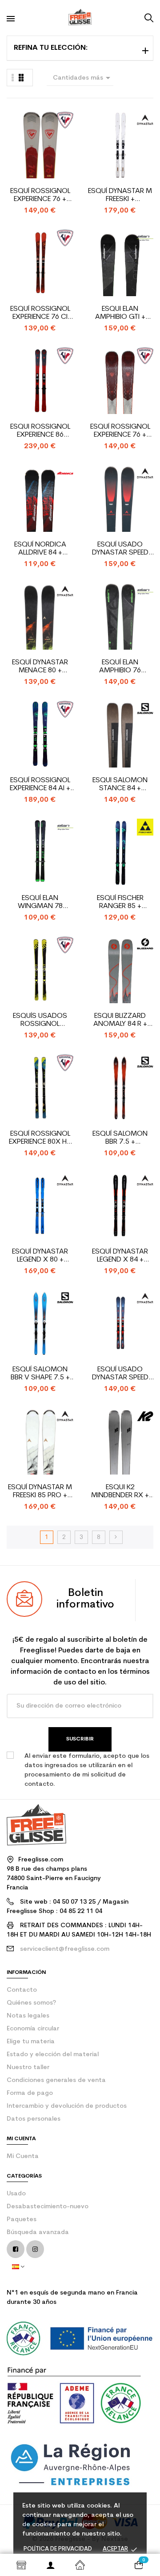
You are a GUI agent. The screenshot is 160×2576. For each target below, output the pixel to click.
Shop (21, 2565)
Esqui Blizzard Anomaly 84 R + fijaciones (120, 1020)
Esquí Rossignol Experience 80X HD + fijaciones (40, 1138)
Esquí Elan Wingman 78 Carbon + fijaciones (40, 902)
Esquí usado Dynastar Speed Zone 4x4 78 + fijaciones (120, 549)
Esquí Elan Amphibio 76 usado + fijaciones (120, 667)
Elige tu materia (31, 2042)
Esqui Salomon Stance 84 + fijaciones (120, 785)
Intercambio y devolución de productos (67, 2106)
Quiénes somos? (31, 2003)
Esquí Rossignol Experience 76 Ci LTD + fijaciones (40, 313)
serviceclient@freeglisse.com (65, 1949)
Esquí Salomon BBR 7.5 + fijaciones (120, 1138)
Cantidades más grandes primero (83, 79)
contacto (22, 1990)
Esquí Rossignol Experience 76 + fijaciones (40, 195)
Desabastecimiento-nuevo (48, 2207)
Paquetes (22, 2220)
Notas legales (28, 2016)
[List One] (13, 78)
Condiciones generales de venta (56, 2080)
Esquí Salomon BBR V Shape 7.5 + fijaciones (40, 1374)
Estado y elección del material (53, 2055)
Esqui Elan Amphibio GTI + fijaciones (120, 313)
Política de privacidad (58, 2549)
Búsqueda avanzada (38, 2232)
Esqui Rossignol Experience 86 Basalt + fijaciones (40, 431)
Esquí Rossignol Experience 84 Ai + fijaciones (40, 785)
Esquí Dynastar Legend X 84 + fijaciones (120, 1256)
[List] (21, 78)
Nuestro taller (28, 2068)
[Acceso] (51, 2565)
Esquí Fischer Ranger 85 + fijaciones (120, 902)
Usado (16, 2194)
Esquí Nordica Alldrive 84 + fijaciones (40, 549)
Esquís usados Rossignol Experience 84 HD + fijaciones (40, 1020)
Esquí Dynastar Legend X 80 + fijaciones (40, 1256)
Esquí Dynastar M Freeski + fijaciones (120, 195)
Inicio (80, 2565)
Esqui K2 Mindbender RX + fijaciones (120, 1492)
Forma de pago (30, 2093)
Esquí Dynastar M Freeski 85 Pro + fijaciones (40, 1492)
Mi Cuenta (23, 2156)
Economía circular (33, 2029)
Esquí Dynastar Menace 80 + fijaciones (40, 667)
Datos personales (34, 2119)
